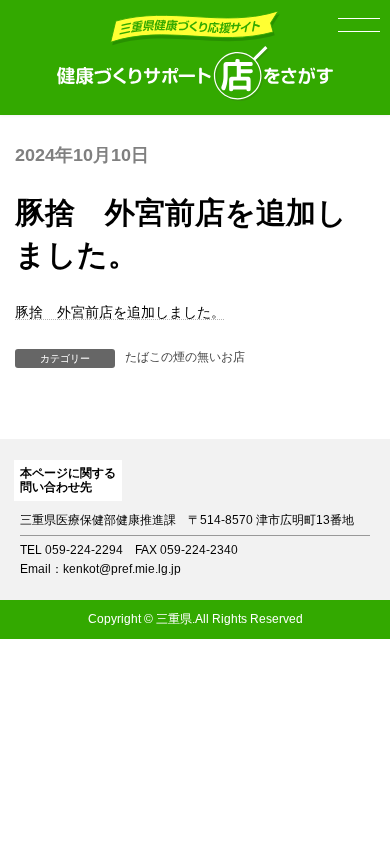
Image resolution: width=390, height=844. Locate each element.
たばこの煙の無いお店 (185, 357)
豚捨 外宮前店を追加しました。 (120, 312)
